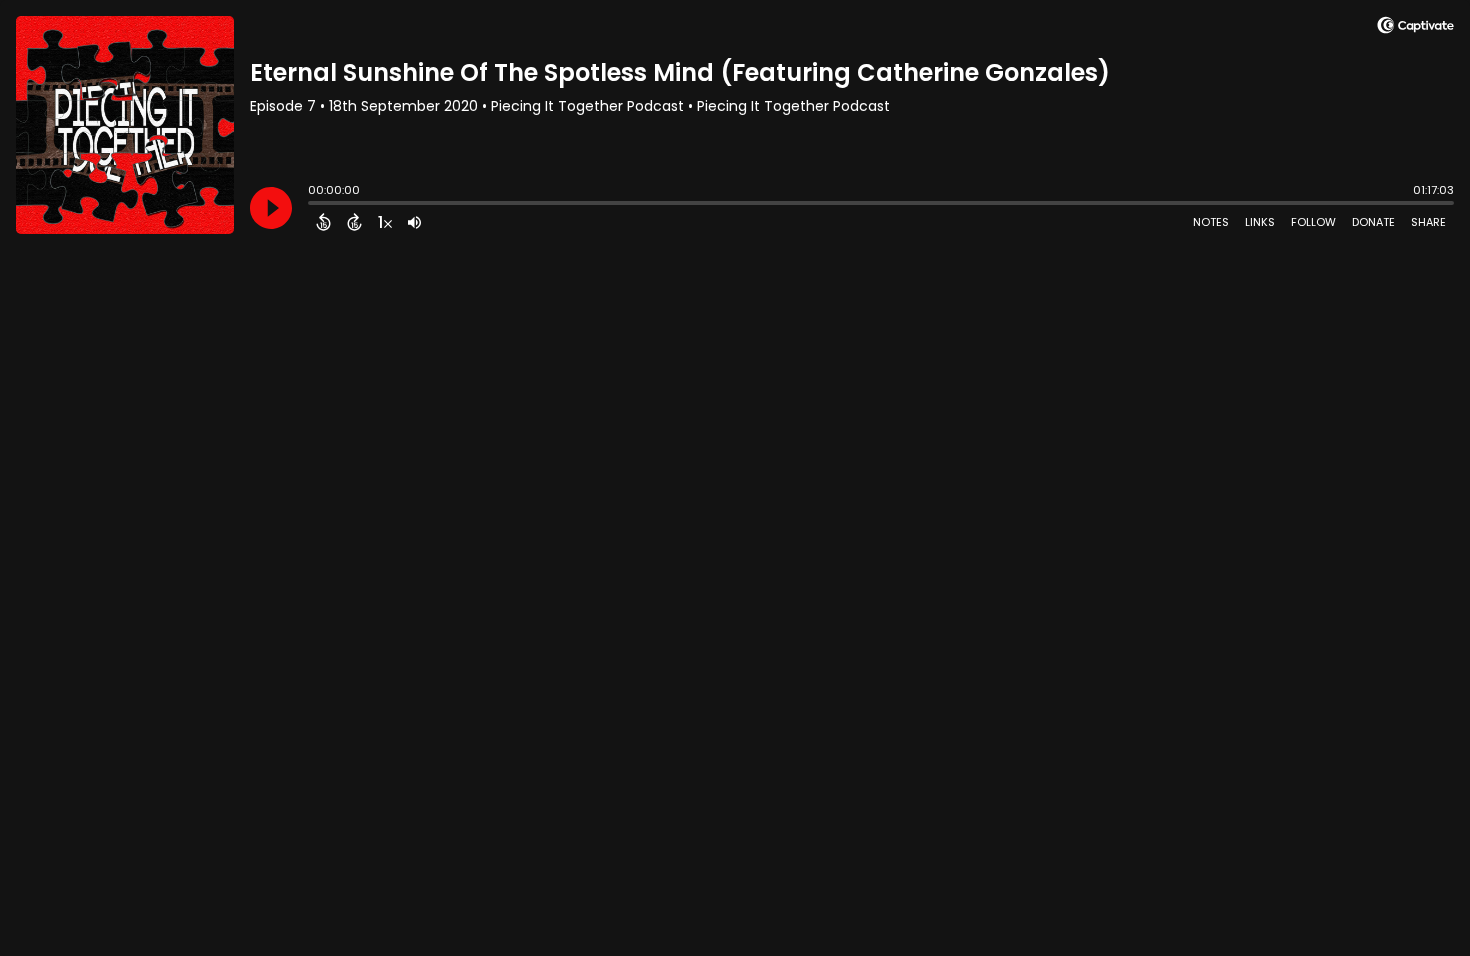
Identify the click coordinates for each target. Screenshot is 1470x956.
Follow (1313, 222)
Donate (1373, 222)
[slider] (313, 205)
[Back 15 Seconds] (323, 222)
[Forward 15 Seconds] (354, 222)
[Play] (271, 208)
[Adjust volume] (414, 222)
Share (1428, 222)
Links (1260, 222)
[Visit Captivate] (1415, 28)
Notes (1211, 222)
